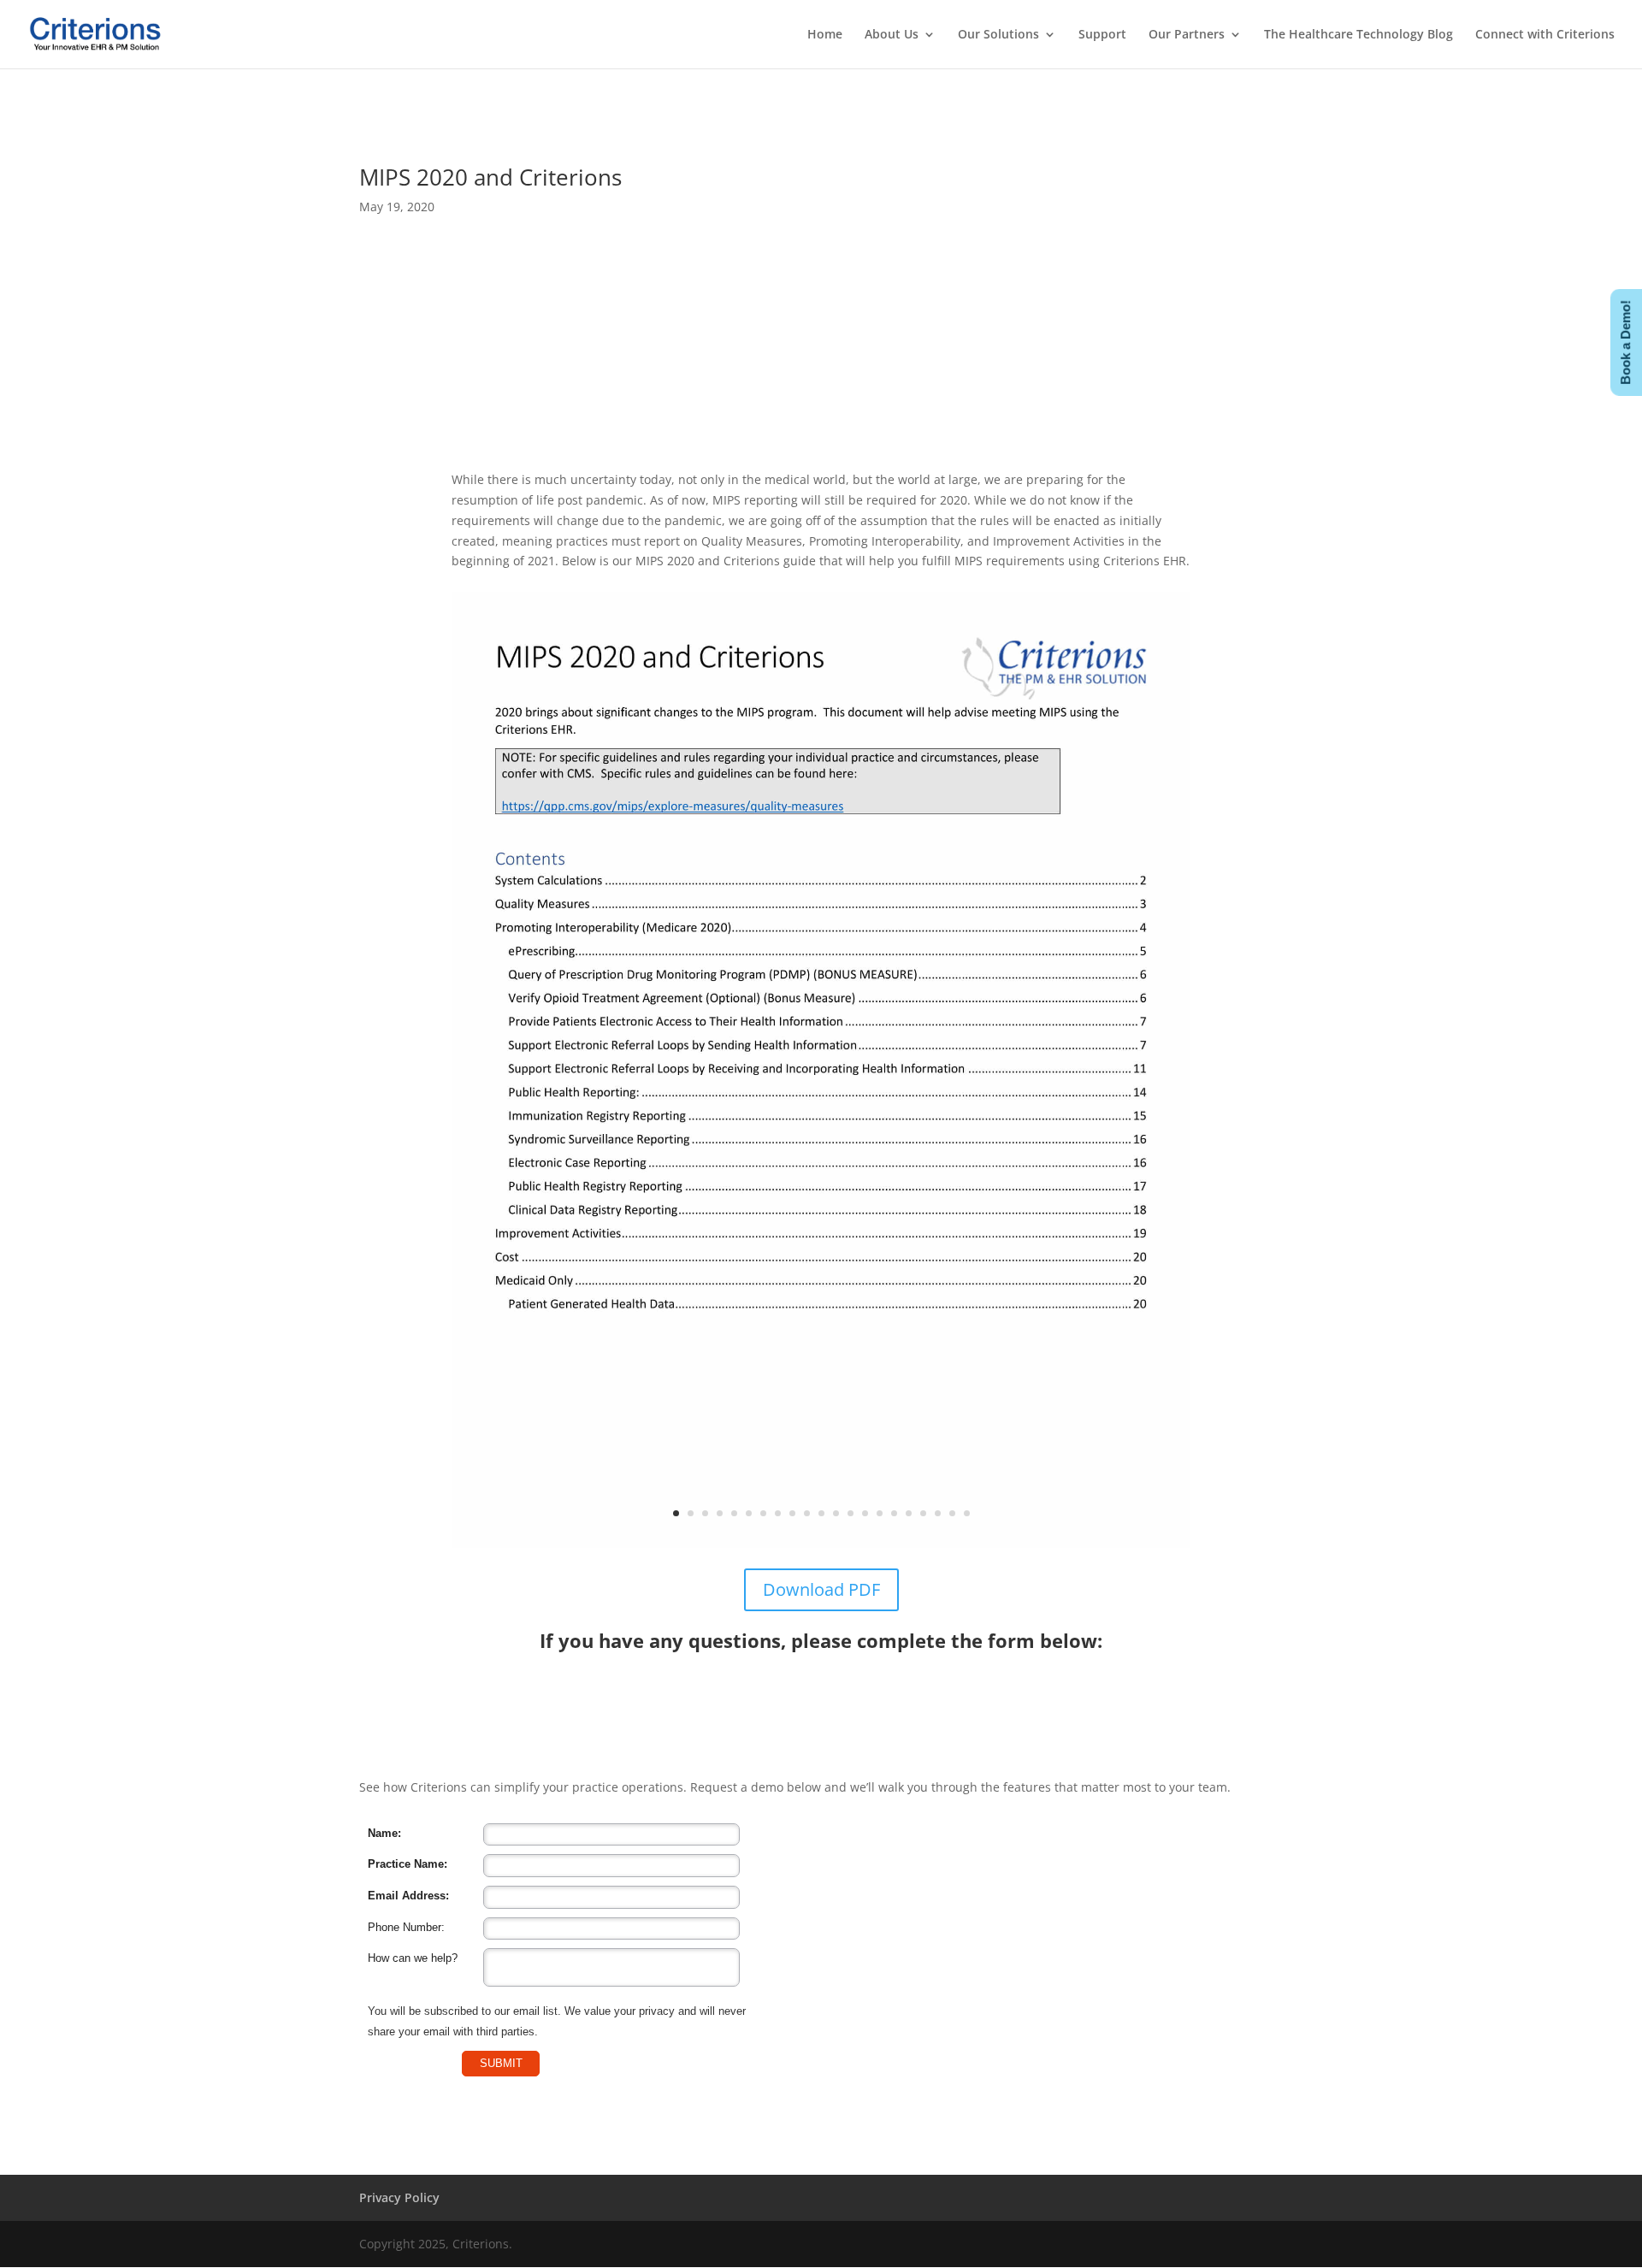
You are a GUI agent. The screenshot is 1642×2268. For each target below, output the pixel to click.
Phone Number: (406, 1927)
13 (851, 1513)
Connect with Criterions (1545, 35)
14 (865, 1513)
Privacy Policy (399, 2197)
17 (909, 1513)
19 (938, 1513)
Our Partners (1187, 35)
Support (1102, 35)
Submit (501, 2063)
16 (894, 1513)
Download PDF (821, 1589)
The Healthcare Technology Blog (1358, 35)
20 (952, 1513)
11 (821, 1513)
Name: (384, 1833)
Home (825, 35)
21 (967, 1513)
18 (923, 1513)
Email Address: (408, 1896)
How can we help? (413, 1958)
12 (836, 1513)
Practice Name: (408, 1864)
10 (807, 1513)
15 (880, 1513)
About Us (892, 35)
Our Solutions (998, 35)
